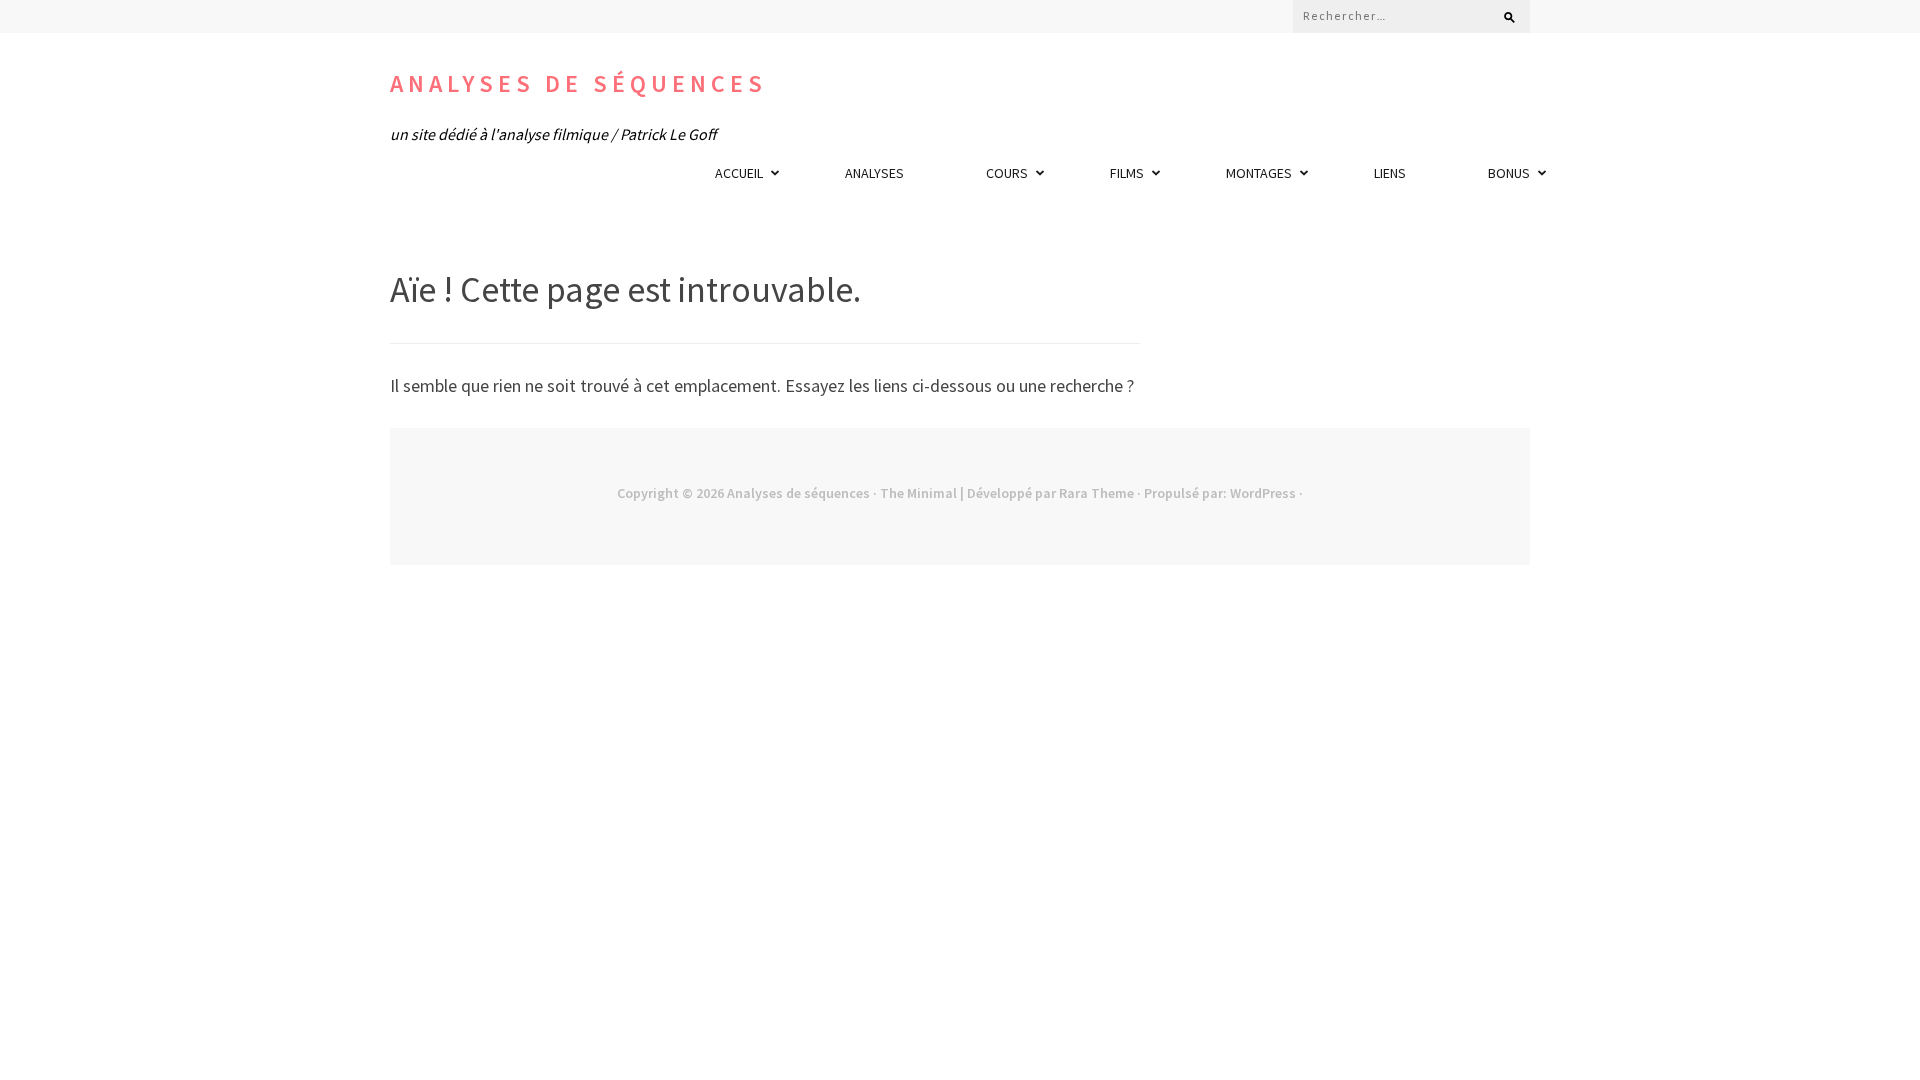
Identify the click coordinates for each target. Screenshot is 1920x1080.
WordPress (1263, 493)
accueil (739, 173)
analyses (874, 173)
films (1127, 173)
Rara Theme (1096, 493)
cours (1007, 173)
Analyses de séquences (578, 83)
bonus (1509, 173)
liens (1390, 173)
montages (1259, 173)
